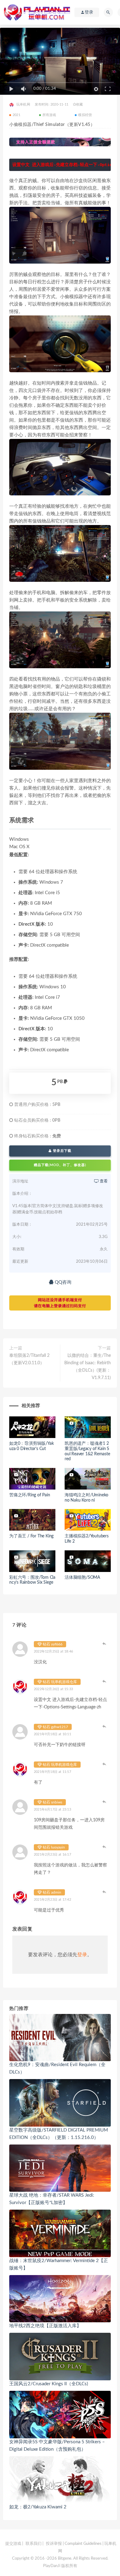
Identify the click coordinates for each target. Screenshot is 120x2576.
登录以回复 (105, 1644)
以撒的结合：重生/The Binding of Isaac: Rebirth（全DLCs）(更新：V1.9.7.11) (88, 1367)
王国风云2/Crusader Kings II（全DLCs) (49, 2384)
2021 (16, 115)
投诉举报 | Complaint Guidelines (74, 2544)
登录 (82, 1955)
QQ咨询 (62, 1282)
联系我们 (34, 2544)
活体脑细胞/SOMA (82, 1578)
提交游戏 (13, 2544)
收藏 (79, 104)
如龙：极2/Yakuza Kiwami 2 (38, 2507)
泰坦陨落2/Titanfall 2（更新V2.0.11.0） (29, 1359)
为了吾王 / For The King (31, 1536)
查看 (103, 1181)
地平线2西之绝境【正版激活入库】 (45, 2326)
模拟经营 (85, 115)
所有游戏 (49, 115)
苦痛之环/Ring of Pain (30, 1495)
